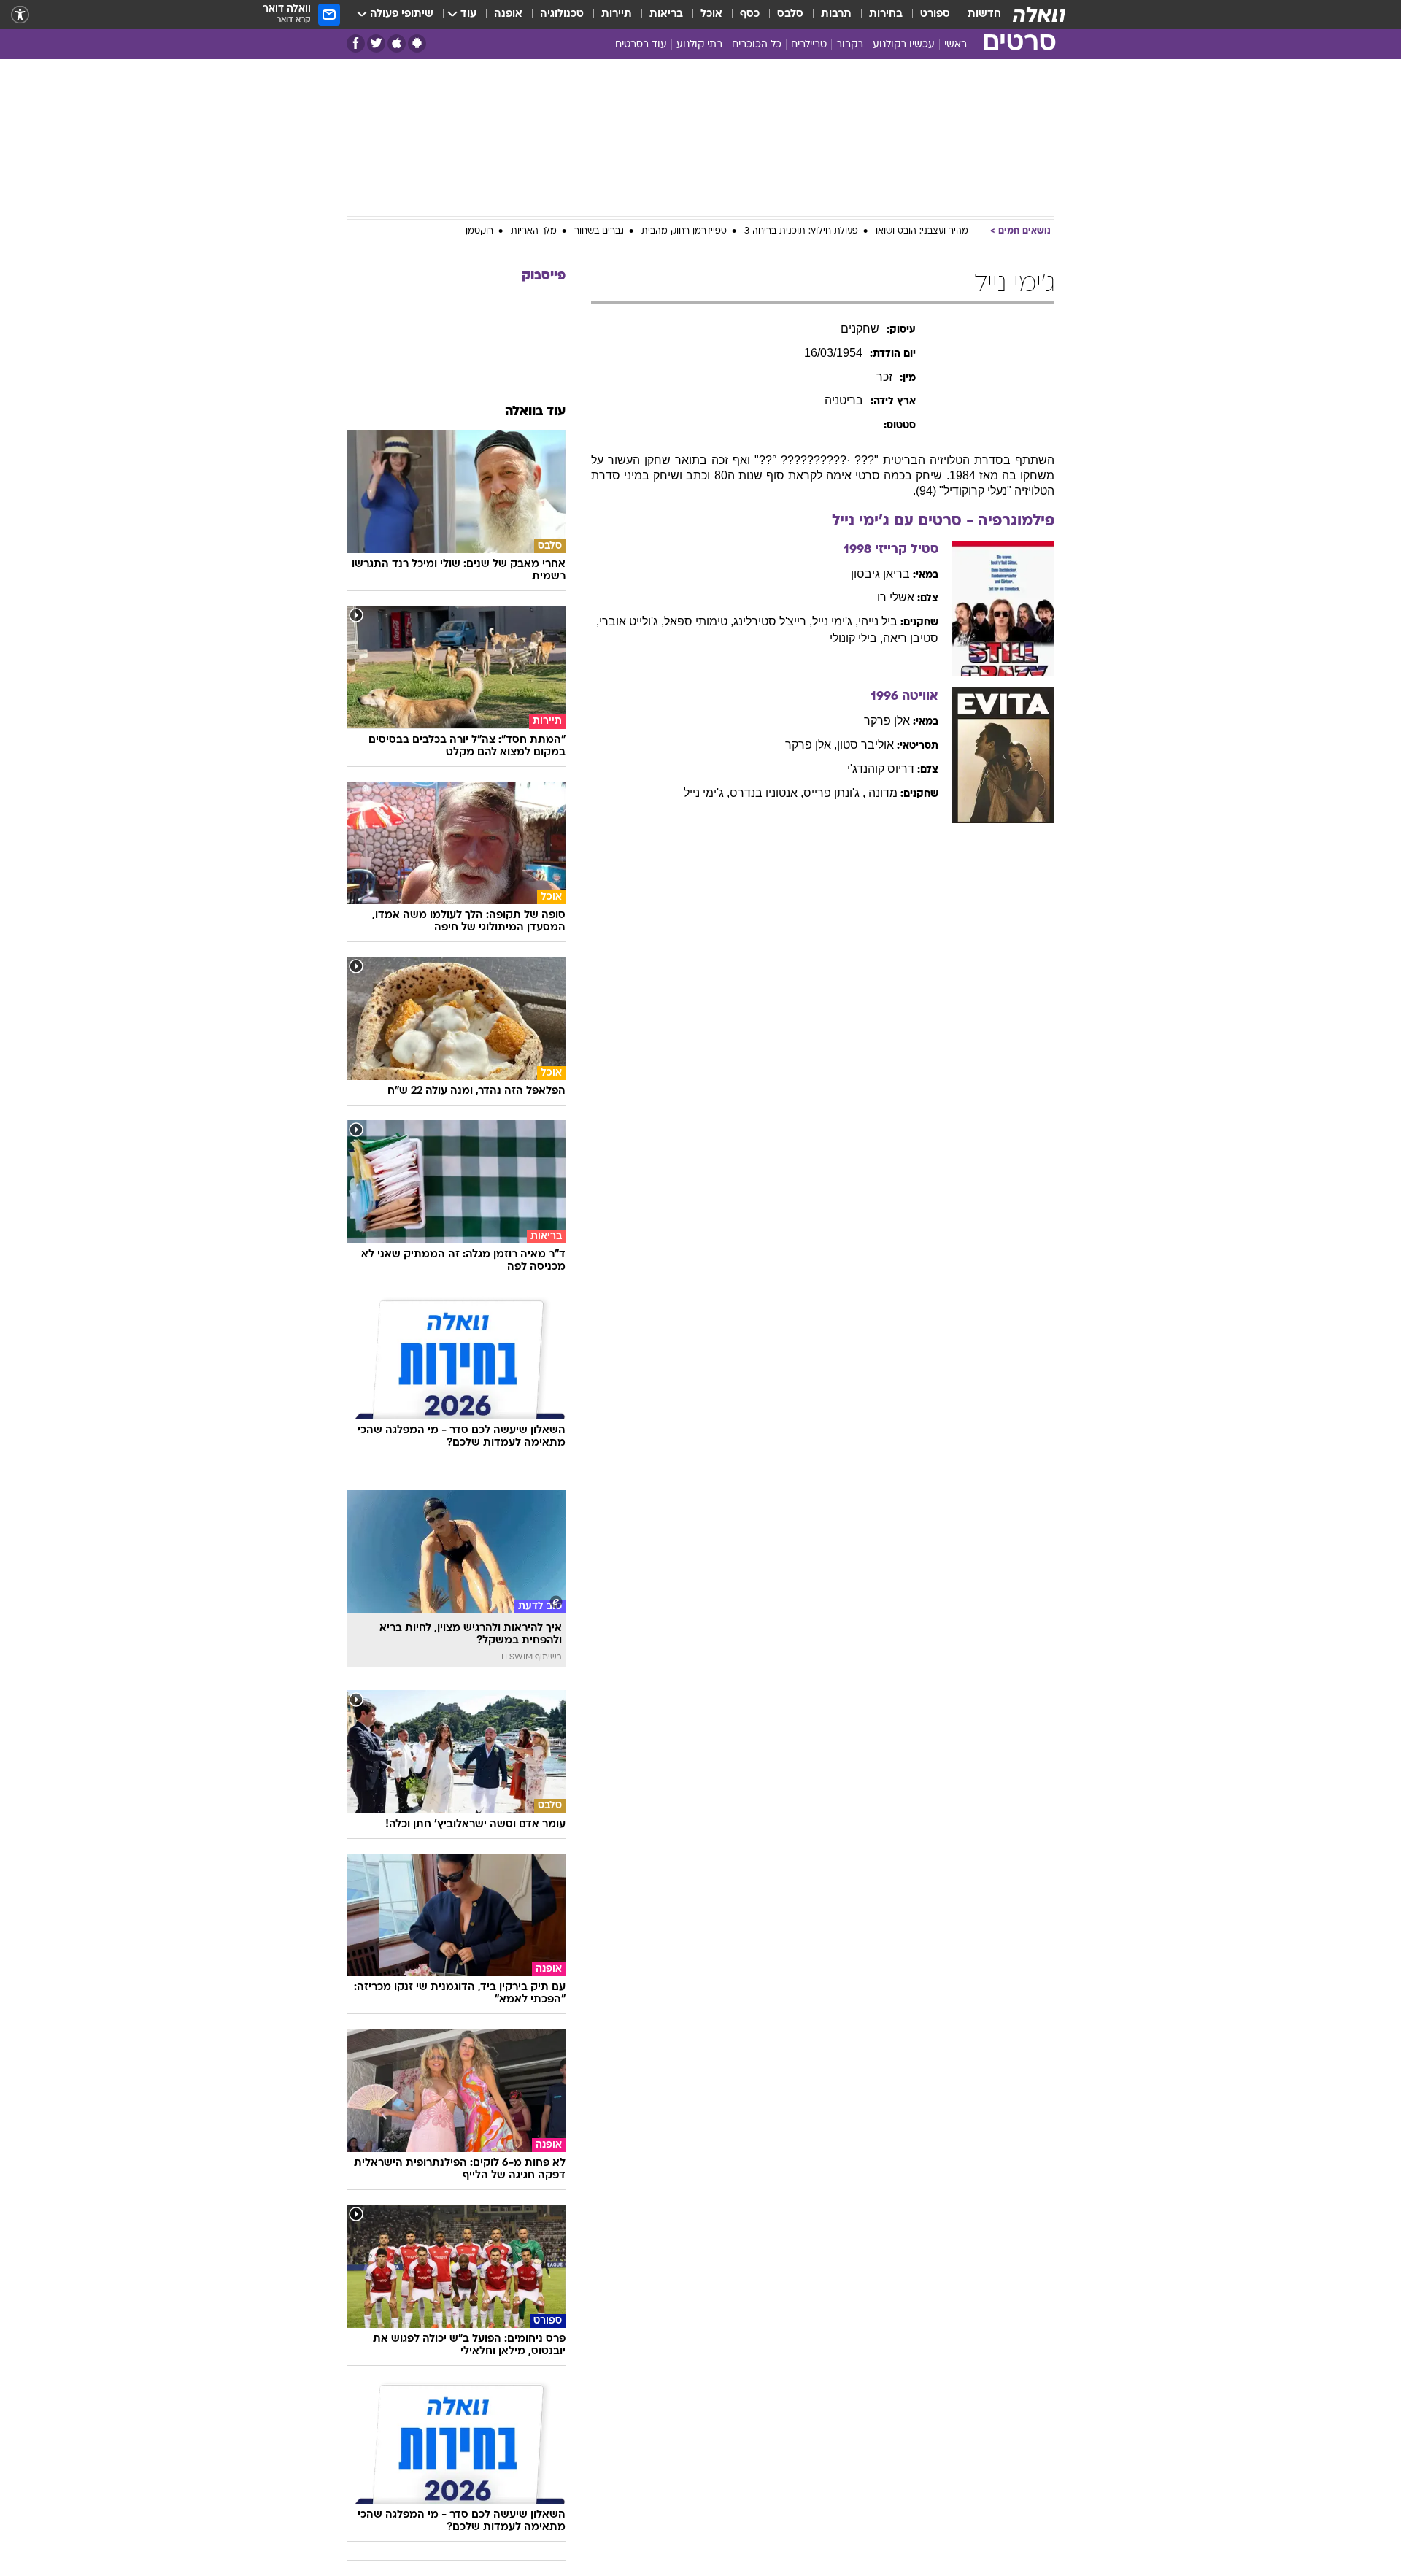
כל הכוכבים (757, 45)
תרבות (836, 14)
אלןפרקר (887, 721)
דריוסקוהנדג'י (881, 769)
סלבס (790, 14)
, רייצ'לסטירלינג (773, 621)
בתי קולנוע (699, 45)
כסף (750, 14)
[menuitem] (976, 15)
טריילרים (809, 45)
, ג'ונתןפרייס (834, 793)
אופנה (508, 14)
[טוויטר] (376, 43)
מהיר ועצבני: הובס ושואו (922, 231)
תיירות (617, 14)
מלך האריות (534, 231)
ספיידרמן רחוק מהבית (684, 231)
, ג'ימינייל (835, 621)
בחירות (886, 14)
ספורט (935, 14)
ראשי (956, 45)
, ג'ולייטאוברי (632, 621)
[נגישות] (20, 15)
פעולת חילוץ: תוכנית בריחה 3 (801, 231)
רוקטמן (479, 231)
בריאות (666, 14)
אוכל (711, 14)
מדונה (883, 793)
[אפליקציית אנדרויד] (417, 43)
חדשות (984, 14)
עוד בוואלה (535, 412)
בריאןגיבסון (880, 574)
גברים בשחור (599, 231)
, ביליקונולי (856, 638)
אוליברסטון (865, 745)
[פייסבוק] (356, 43)
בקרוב (850, 45)
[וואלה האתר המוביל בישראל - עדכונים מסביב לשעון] (1039, 15)
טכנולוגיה (562, 14)
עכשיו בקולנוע (904, 45)
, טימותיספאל (699, 621)
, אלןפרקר (811, 745)
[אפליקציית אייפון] (397, 43)
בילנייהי (878, 621)
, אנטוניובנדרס (767, 793)
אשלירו (896, 597)
